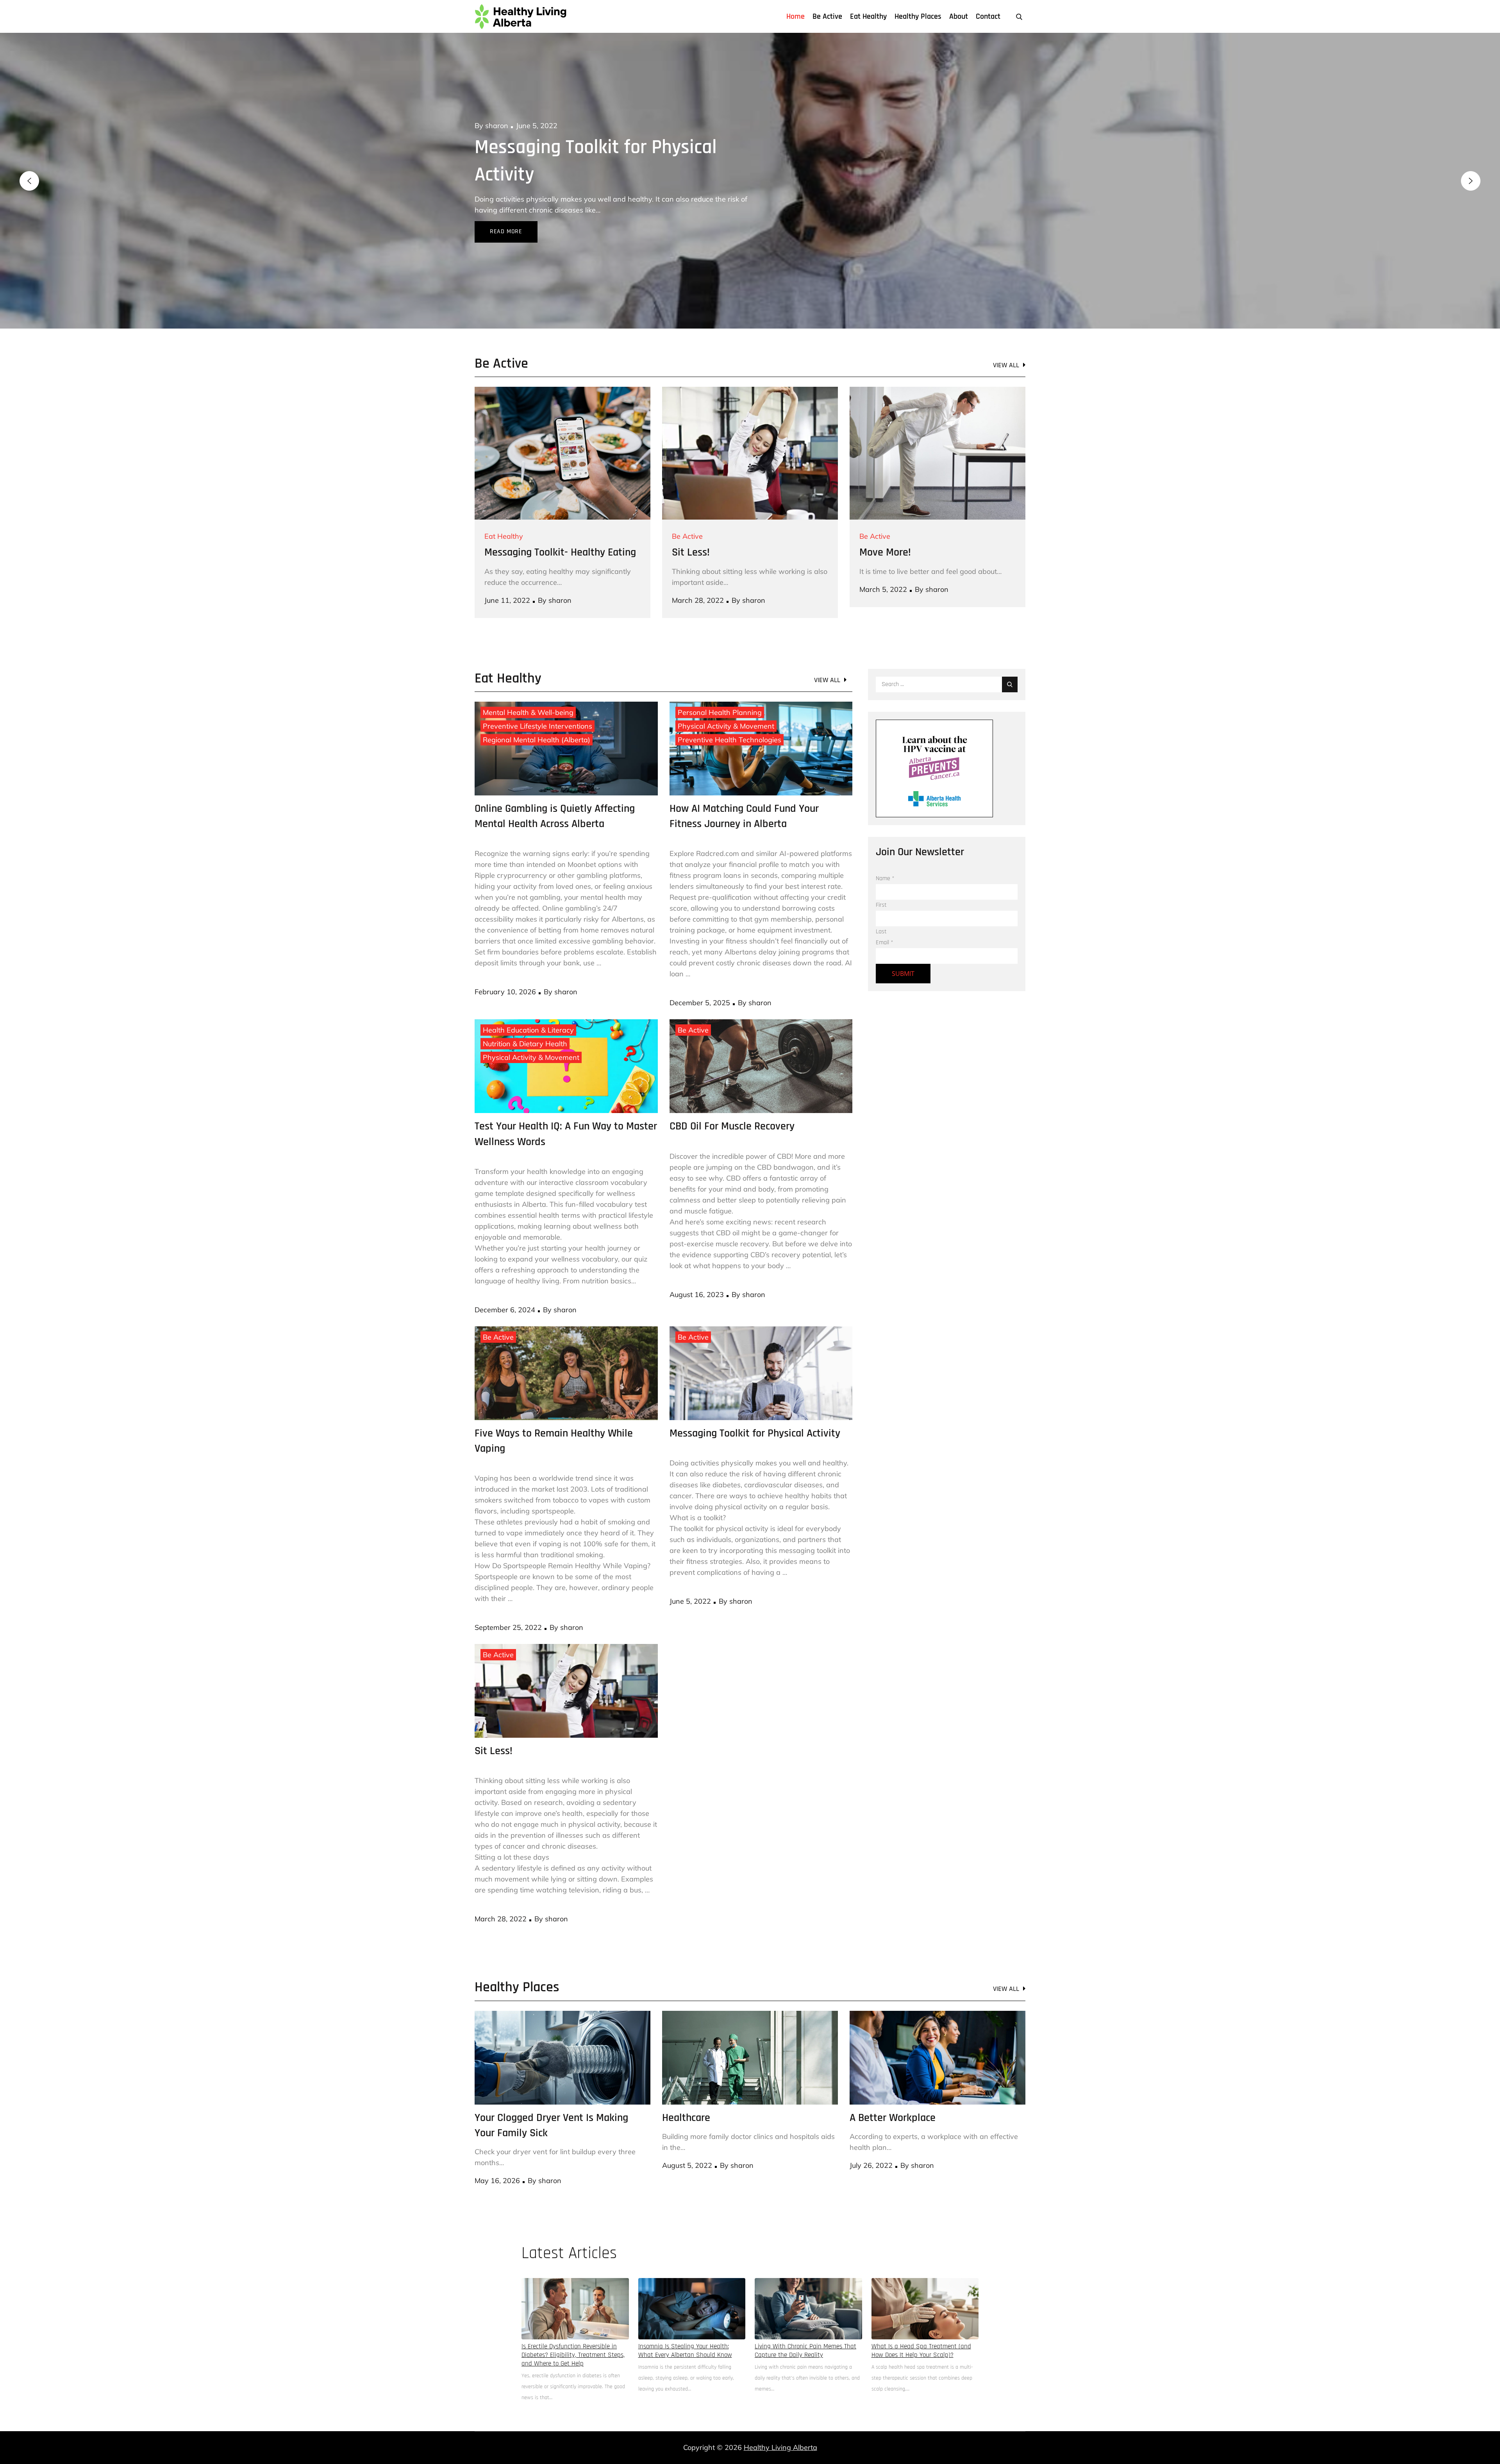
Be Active (827, 16)
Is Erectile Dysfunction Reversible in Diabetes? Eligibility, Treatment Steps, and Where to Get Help (573, 2328)
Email (885, 915)
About (959, 16)
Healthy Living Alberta (780, 2420)
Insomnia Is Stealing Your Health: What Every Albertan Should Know (685, 2323)
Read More (506, 204)
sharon (497, 126)
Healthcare (686, 2091)
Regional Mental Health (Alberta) (537, 712)
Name (885, 851)
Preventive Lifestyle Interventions (537, 699)
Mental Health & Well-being (528, 685)
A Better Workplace (893, 2091)
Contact (988, 16)
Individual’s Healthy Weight (584, 147)
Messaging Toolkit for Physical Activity (755, 1406)
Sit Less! (691, 525)
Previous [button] (29, 167)
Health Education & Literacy (528, 1003)
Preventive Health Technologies (729, 712)
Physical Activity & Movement (726, 699)
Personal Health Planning (720, 685)
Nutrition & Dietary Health (525, 1016)
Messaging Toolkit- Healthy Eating (560, 525)
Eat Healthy (868, 16)
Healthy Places (918, 16)
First (881, 878)
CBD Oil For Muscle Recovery (732, 1099)
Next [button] (1471, 167)
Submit (903, 946)
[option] (750, 167)
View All (1006, 338)
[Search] (1010, 657)
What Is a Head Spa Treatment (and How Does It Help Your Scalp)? (921, 2323)
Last (881, 904)
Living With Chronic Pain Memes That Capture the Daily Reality (805, 2323)
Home (796, 16)
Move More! (885, 525)
